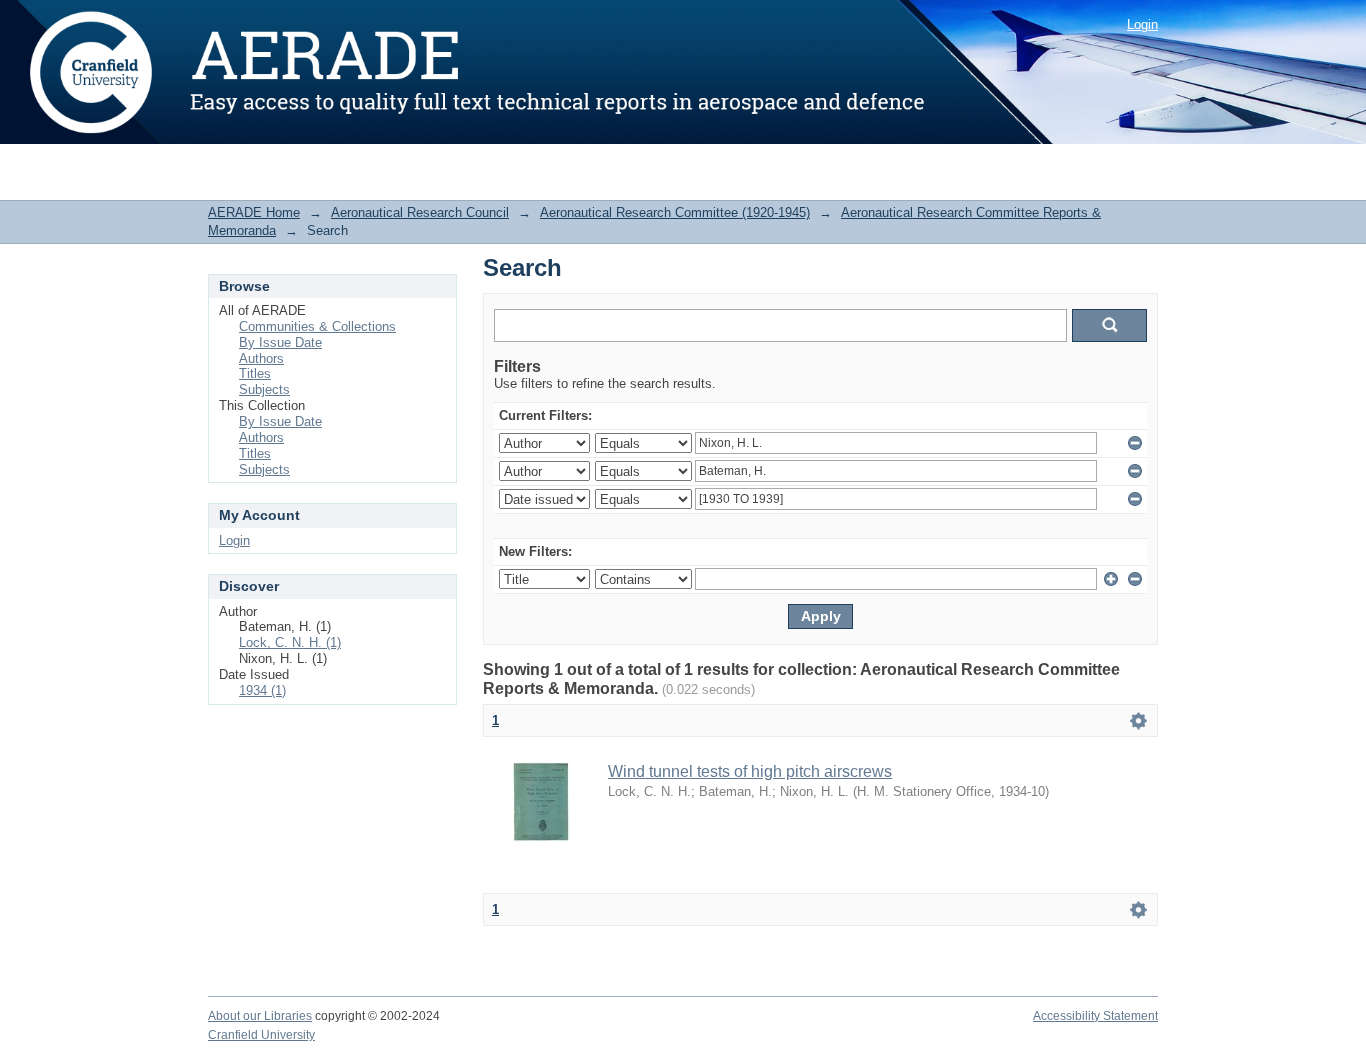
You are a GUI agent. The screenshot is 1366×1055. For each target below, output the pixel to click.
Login (1142, 24)
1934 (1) (262, 690)
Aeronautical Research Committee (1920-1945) (675, 212)
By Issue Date (280, 342)
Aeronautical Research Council (420, 212)
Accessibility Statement (1095, 1016)
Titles (255, 373)
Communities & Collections (317, 326)
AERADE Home (254, 212)
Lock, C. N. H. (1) (290, 642)
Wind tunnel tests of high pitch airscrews (750, 771)
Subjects (264, 389)
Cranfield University (261, 1035)
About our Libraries (260, 1016)
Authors (261, 358)
